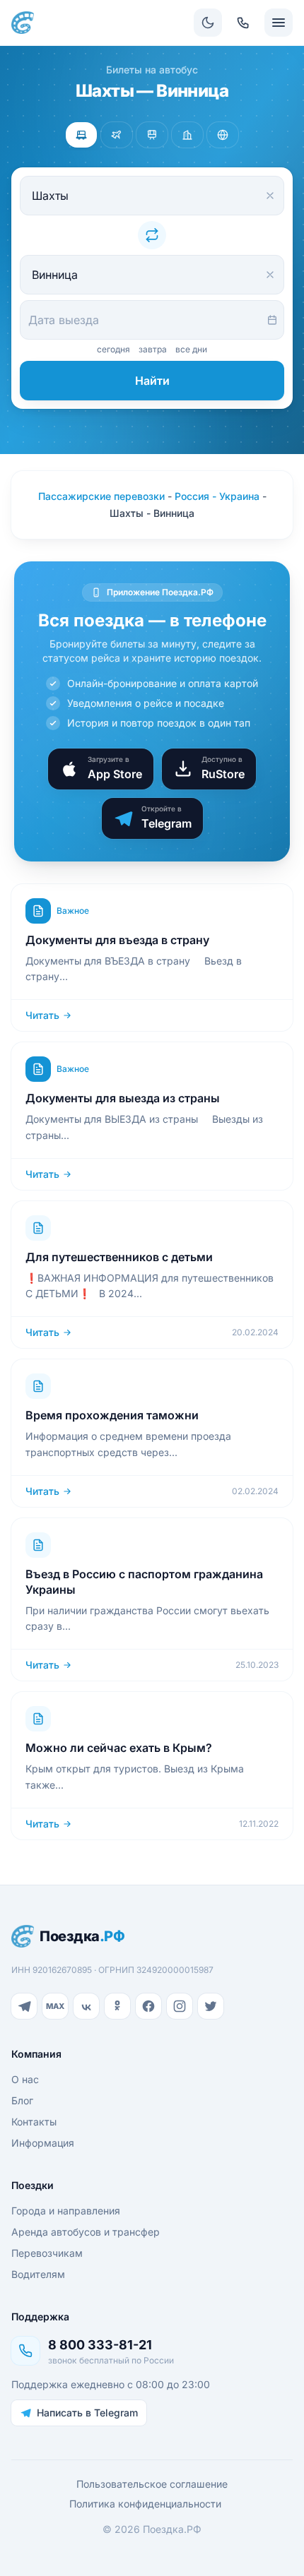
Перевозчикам (47, 2253)
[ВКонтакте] (86, 2006)
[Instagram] (180, 2006)
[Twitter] (211, 2006)
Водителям (38, 2274)
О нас (25, 2079)
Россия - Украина (217, 496)
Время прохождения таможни (112, 1415)
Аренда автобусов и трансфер (86, 2232)
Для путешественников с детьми (119, 1257)
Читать (42, 1015)
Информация (43, 2143)
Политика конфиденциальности (145, 2504)
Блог (22, 2100)
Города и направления (66, 2211)
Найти (152, 381)
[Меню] (279, 23)
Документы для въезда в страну (117, 940)
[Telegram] (24, 2006)
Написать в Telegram (87, 2413)
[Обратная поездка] (152, 235)
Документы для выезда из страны (123, 1098)
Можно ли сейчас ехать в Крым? (119, 1748)
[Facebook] (148, 2006)
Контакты (34, 2122)
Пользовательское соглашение (152, 2484)
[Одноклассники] (117, 2006)
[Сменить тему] (208, 23)
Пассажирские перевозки (101, 496)
